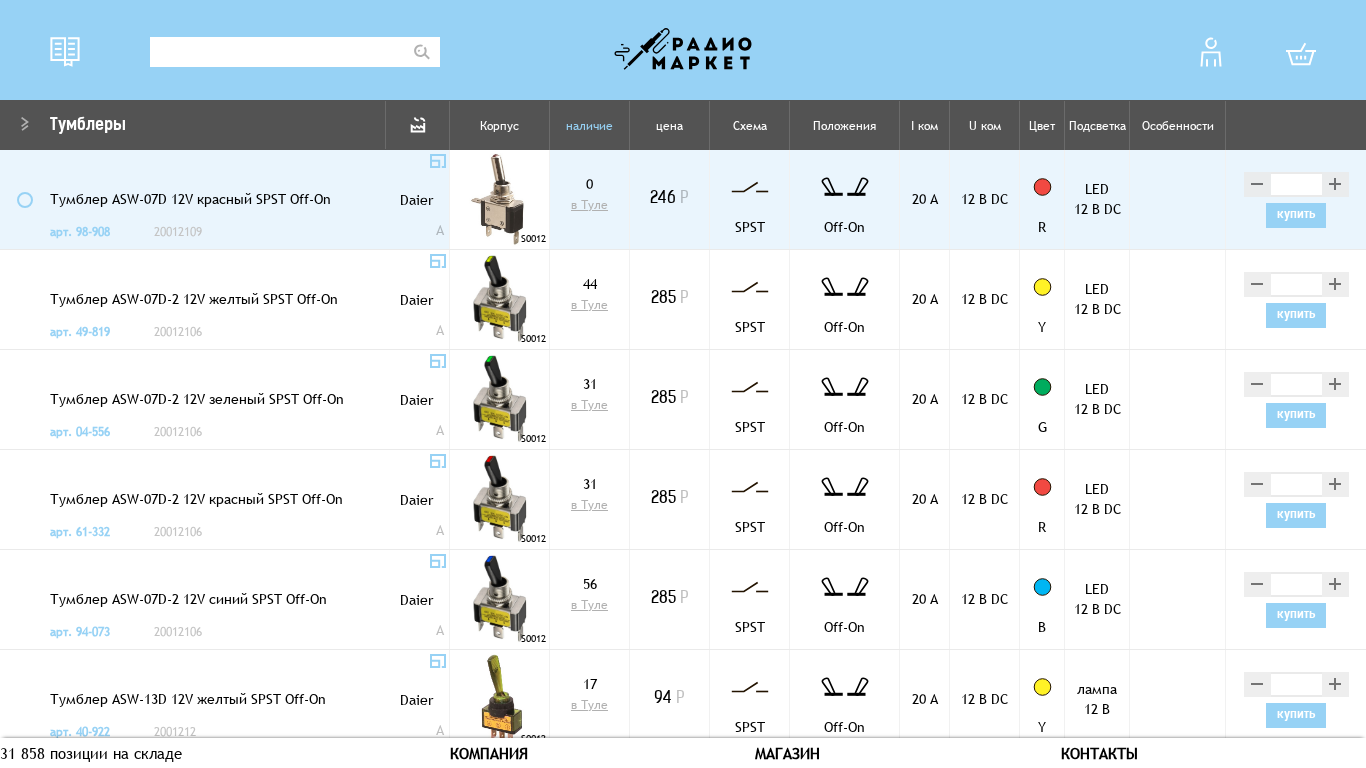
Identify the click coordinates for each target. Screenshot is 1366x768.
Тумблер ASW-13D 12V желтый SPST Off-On (188, 699)
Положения (844, 126)
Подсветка (1097, 126)
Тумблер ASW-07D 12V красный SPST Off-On (190, 199)
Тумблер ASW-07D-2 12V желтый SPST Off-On (194, 299)
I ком (924, 126)
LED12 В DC (1097, 199)
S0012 (533, 238)
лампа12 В (1097, 699)
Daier (416, 200)
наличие (589, 126)
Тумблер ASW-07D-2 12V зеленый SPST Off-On (197, 399)
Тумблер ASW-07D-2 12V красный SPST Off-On (196, 499)
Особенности (1178, 126)
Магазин (787, 753)
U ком (985, 126)
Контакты (1099, 753)
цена (669, 126)
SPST (750, 227)
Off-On (844, 227)
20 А (925, 199)
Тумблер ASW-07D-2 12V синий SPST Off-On (188, 599)
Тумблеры (88, 126)
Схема (750, 126)
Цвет (1042, 126)
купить (1296, 215)
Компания (489, 753)
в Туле (589, 205)
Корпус (499, 126)
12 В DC (984, 199)
